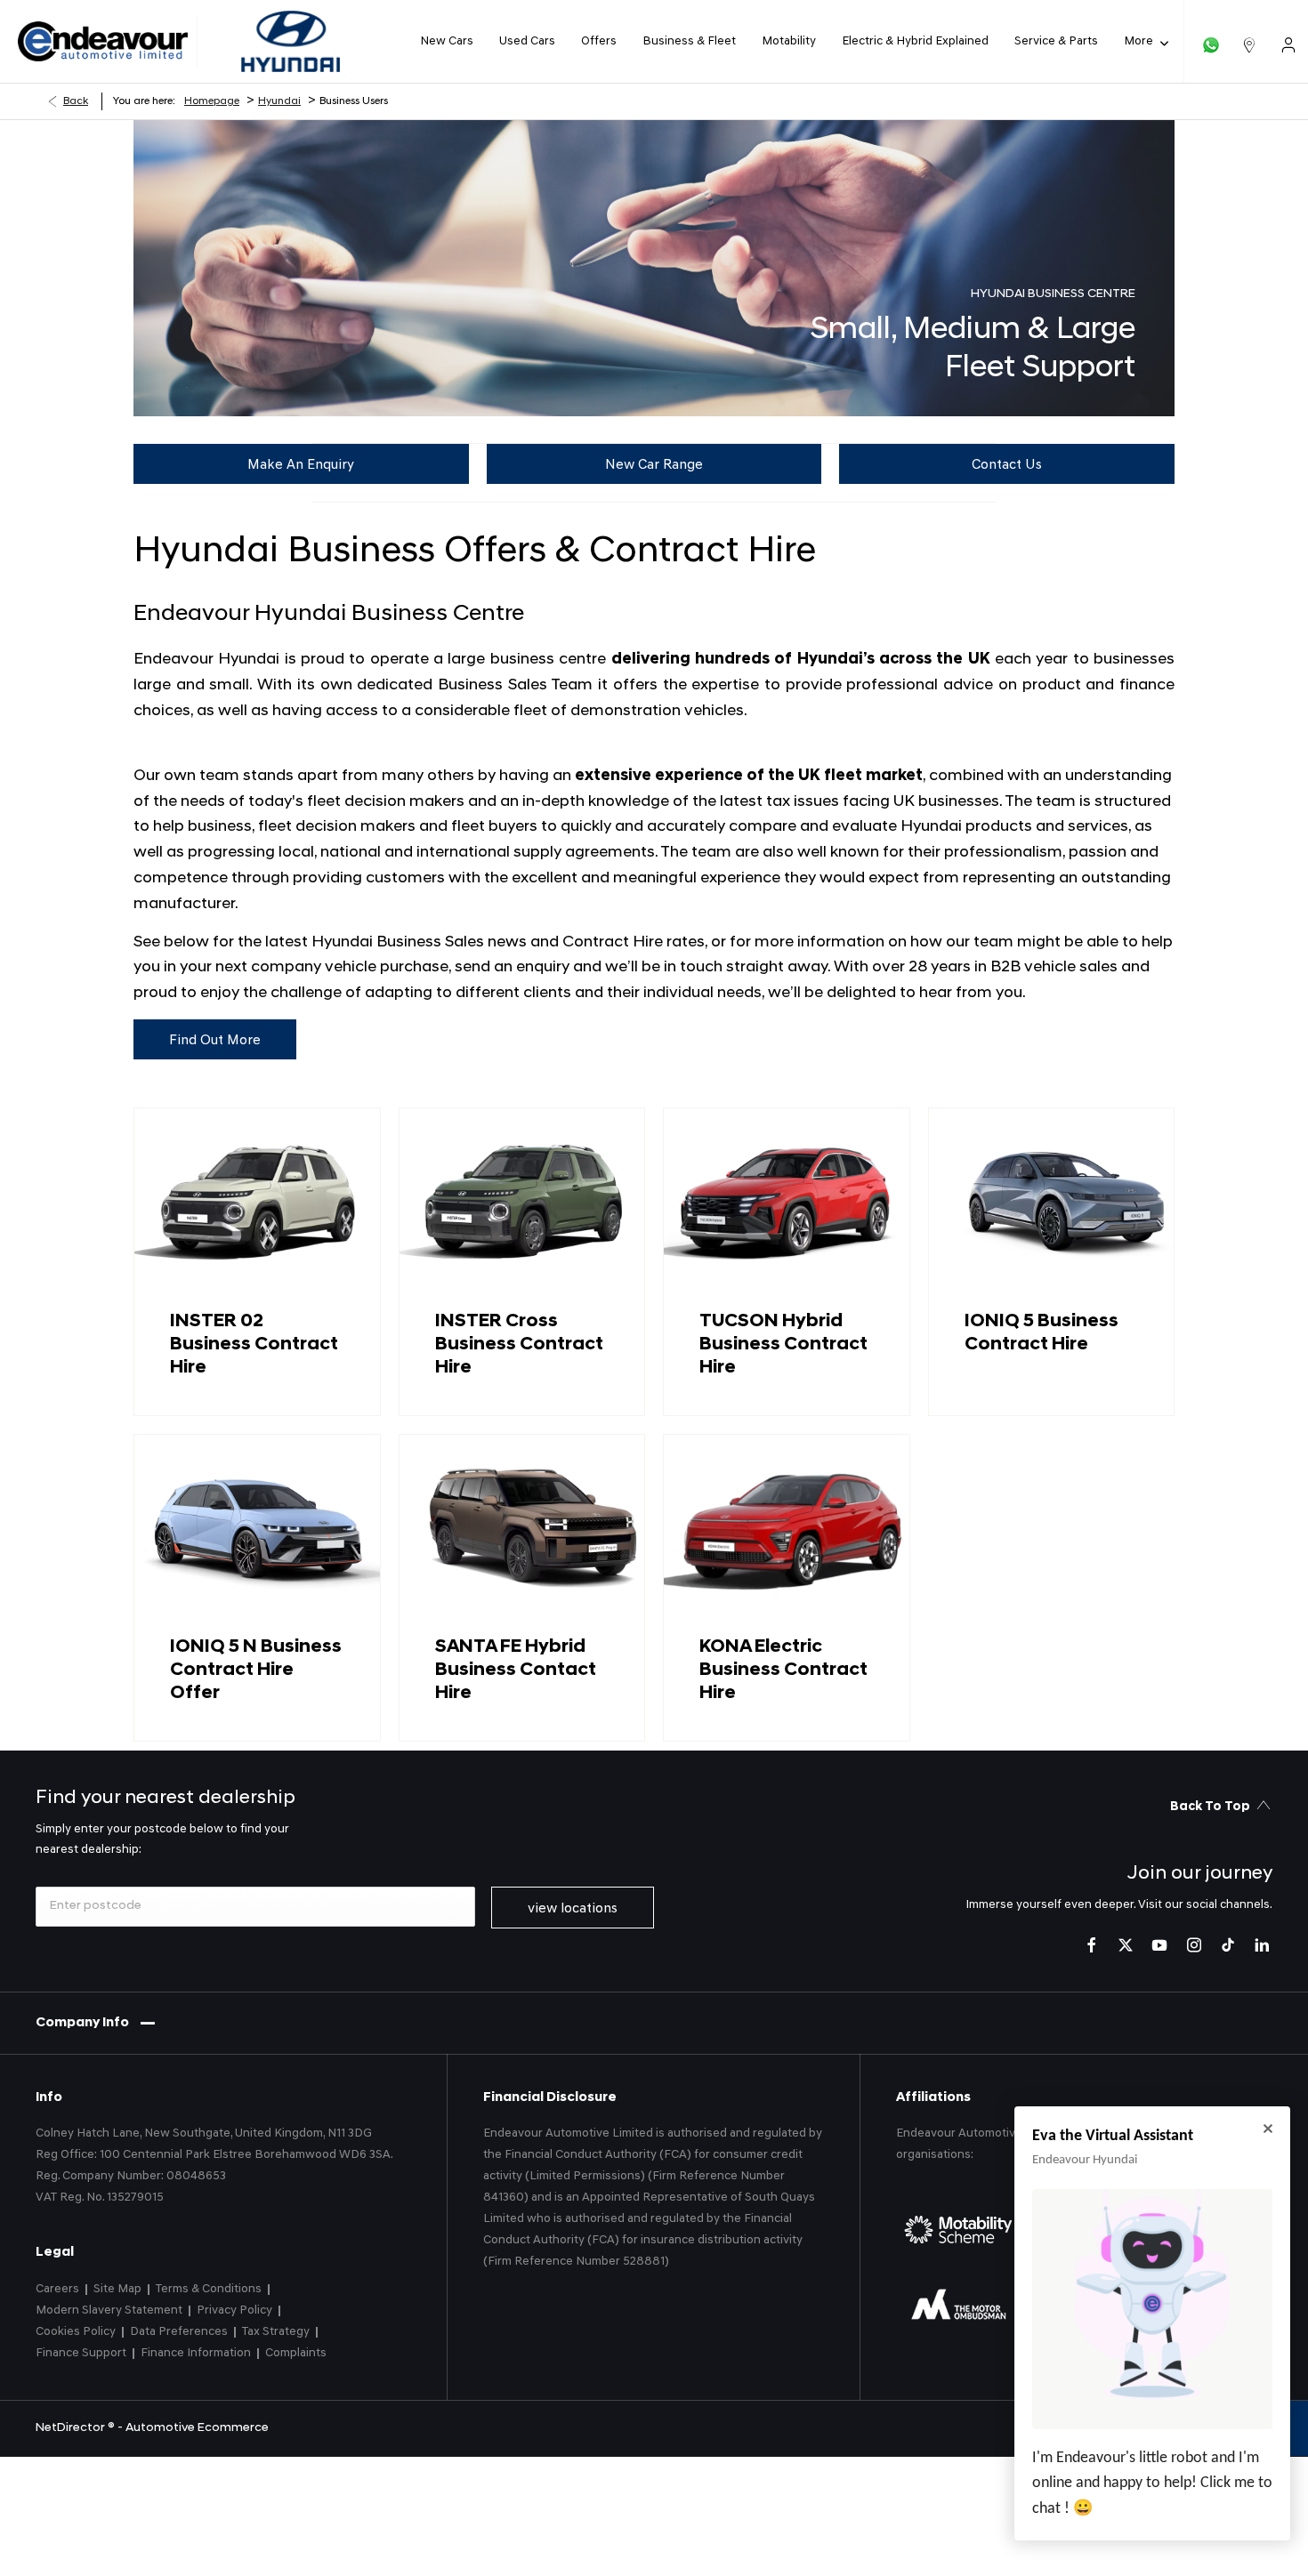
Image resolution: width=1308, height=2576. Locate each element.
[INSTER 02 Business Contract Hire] (257, 1200)
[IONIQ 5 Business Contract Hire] (1052, 1200)
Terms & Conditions (209, 2289)
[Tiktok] (1228, 1945)
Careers (57, 2289)
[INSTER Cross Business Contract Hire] (522, 1200)
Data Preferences (179, 2332)
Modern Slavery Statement (109, 2310)
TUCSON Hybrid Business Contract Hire (783, 1344)
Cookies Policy (76, 2332)
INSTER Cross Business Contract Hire (519, 1344)
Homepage (212, 101)
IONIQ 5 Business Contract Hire (1042, 1333)
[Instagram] (1194, 1945)
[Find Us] (1249, 41)
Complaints (296, 2353)
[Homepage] (291, 41)
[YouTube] (1159, 1945)
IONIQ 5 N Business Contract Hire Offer (256, 1670)
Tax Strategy (276, 2332)
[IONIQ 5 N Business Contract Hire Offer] (257, 1527)
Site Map (117, 2289)
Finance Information (196, 2353)
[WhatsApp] (1211, 41)
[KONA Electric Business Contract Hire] (787, 1527)
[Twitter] (1126, 1945)
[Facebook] (1092, 1945)
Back (76, 101)
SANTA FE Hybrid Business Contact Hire (516, 1670)
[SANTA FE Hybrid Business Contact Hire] (522, 1527)
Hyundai (279, 101)
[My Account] (1288, 41)
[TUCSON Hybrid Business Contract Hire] (787, 1200)
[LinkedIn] (1262, 1945)
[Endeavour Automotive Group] (103, 42)
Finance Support (81, 2353)
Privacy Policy (234, 2310)
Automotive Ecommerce (197, 2428)
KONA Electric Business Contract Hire (783, 1670)
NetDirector (72, 2428)
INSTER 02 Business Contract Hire (254, 1344)
